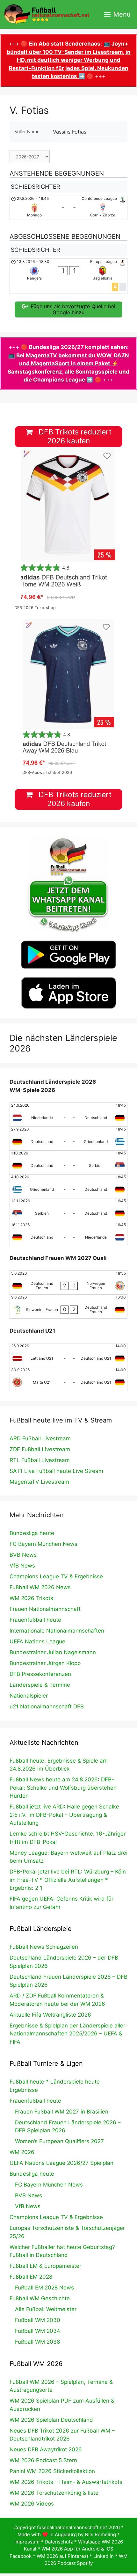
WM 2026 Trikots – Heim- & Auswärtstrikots (66, 2482)
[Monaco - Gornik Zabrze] (68, 207)
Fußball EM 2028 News (44, 2288)
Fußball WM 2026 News (40, 1587)
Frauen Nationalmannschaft (45, 1609)
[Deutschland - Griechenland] (68, 1139)
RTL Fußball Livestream (40, 1460)
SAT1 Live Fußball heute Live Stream (56, 1471)
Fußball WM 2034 (38, 2331)
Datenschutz (59, 2542)
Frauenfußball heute (35, 1620)
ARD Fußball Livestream (40, 1438)
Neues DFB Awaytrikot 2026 (46, 2449)
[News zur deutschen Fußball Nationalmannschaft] (47, 14)
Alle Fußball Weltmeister (46, 2309)
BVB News (23, 1555)
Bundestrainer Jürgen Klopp (45, 1663)
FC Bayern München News (43, 1544)
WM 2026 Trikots (31, 1598)
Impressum (27, 2542)
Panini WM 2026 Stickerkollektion (52, 2471)
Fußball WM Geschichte (40, 2298)
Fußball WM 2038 (37, 2342)
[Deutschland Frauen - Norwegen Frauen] (68, 1283)
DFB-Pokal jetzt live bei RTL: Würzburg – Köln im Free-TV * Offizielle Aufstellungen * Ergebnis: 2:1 (68, 1880)
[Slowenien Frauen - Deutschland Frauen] (68, 1306)
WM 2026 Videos (32, 2504)
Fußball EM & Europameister (45, 2266)
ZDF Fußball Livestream (40, 1449)
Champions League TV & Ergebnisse (56, 1576)
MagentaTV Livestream (39, 1482)
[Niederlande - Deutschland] (68, 1115)
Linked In (104, 2556)
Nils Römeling (100, 2534)
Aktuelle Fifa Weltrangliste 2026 (50, 2015)
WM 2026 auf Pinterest (62, 2556)
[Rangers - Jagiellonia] (68, 276)
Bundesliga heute (32, 1533)
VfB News (22, 1566)
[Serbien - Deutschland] (68, 1210)
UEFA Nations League (37, 1641)
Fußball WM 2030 (38, 2320)
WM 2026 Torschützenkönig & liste (54, 2493)
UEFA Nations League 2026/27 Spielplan (61, 2163)
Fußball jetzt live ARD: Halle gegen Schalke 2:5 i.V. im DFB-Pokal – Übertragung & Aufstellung (64, 1815)
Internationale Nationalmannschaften (57, 1631)
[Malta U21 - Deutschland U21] (68, 1379)
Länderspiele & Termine (40, 1685)
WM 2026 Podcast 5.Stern (43, 2460)
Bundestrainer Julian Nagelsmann (53, 1652)
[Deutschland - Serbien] (68, 1162)
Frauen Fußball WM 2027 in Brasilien (62, 2112)
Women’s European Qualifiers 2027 (59, 2141)
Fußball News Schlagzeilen (44, 1947)
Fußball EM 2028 (31, 2277)
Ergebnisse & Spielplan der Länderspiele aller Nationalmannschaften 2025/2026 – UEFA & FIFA (67, 2034)
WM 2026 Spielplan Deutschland (51, 2420)
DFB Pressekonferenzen (40, 1674)
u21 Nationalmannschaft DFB (47, 1706)
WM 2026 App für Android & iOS (77, 2549)
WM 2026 (22, 2152)
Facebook (21, 2556)
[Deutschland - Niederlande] (68, 1234)
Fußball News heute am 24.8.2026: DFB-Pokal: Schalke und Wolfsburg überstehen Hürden (63, 1788)
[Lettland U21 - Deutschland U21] (68, 1355)
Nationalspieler (29, 1696)
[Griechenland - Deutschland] (68, 1186)
